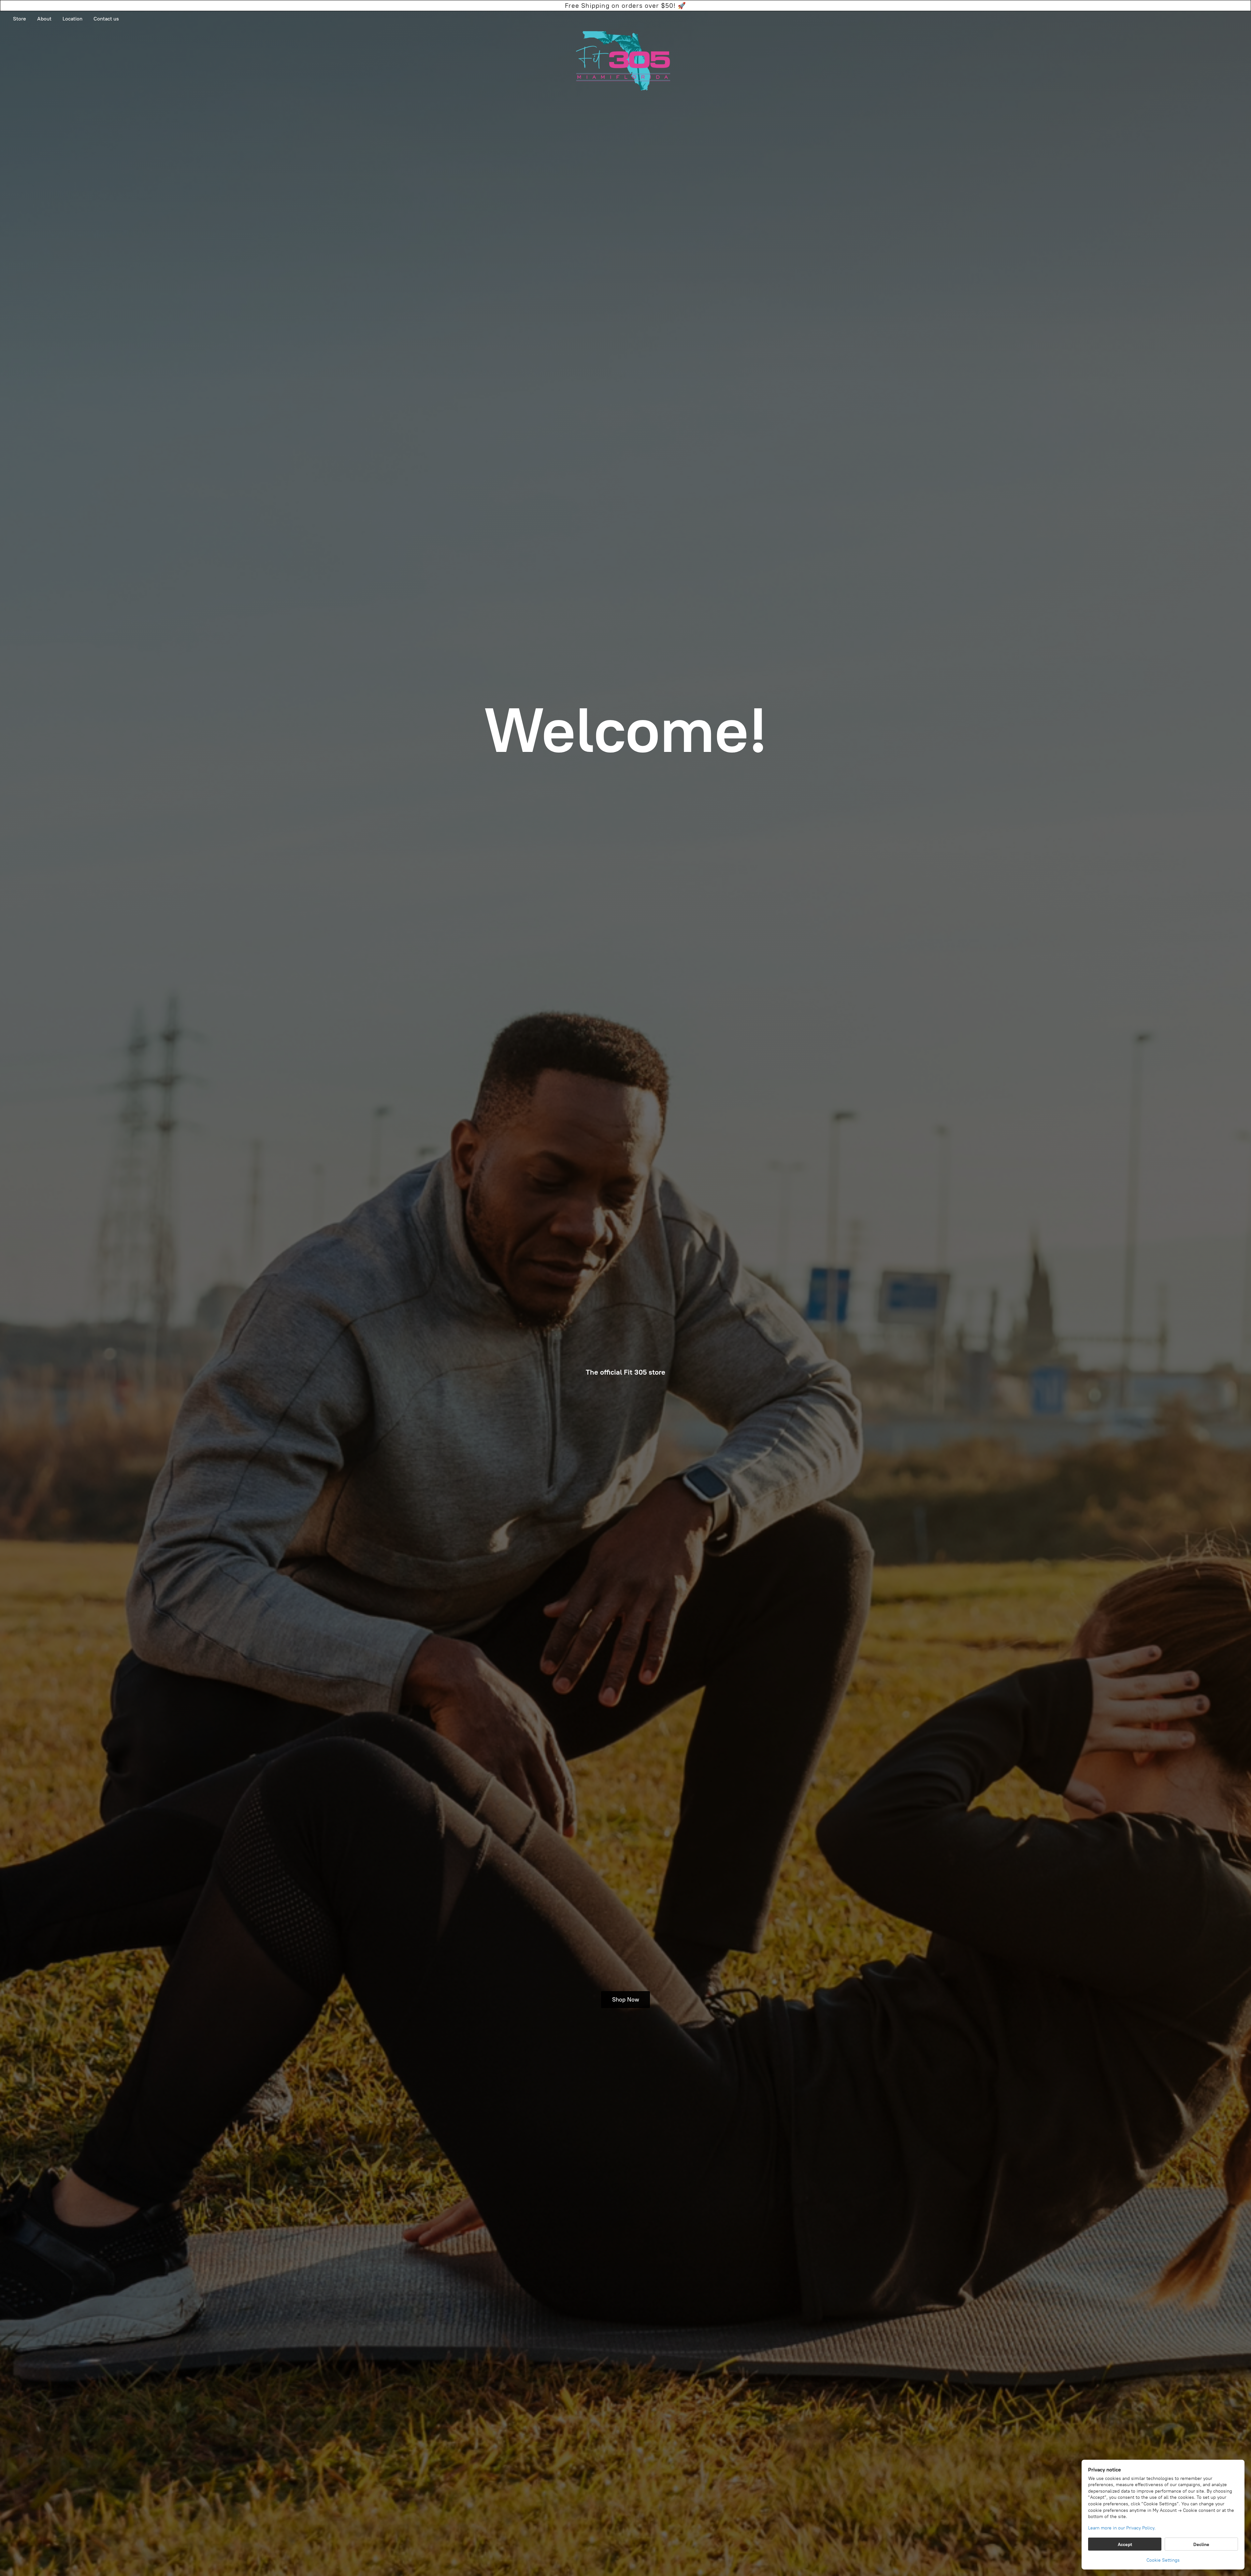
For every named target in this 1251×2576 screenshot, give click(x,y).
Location (72, 19)
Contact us (106, 19)
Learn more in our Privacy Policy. (1122, 2528)
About (44, 19)
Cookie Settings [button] (1163, 2560)
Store (20, 19)
